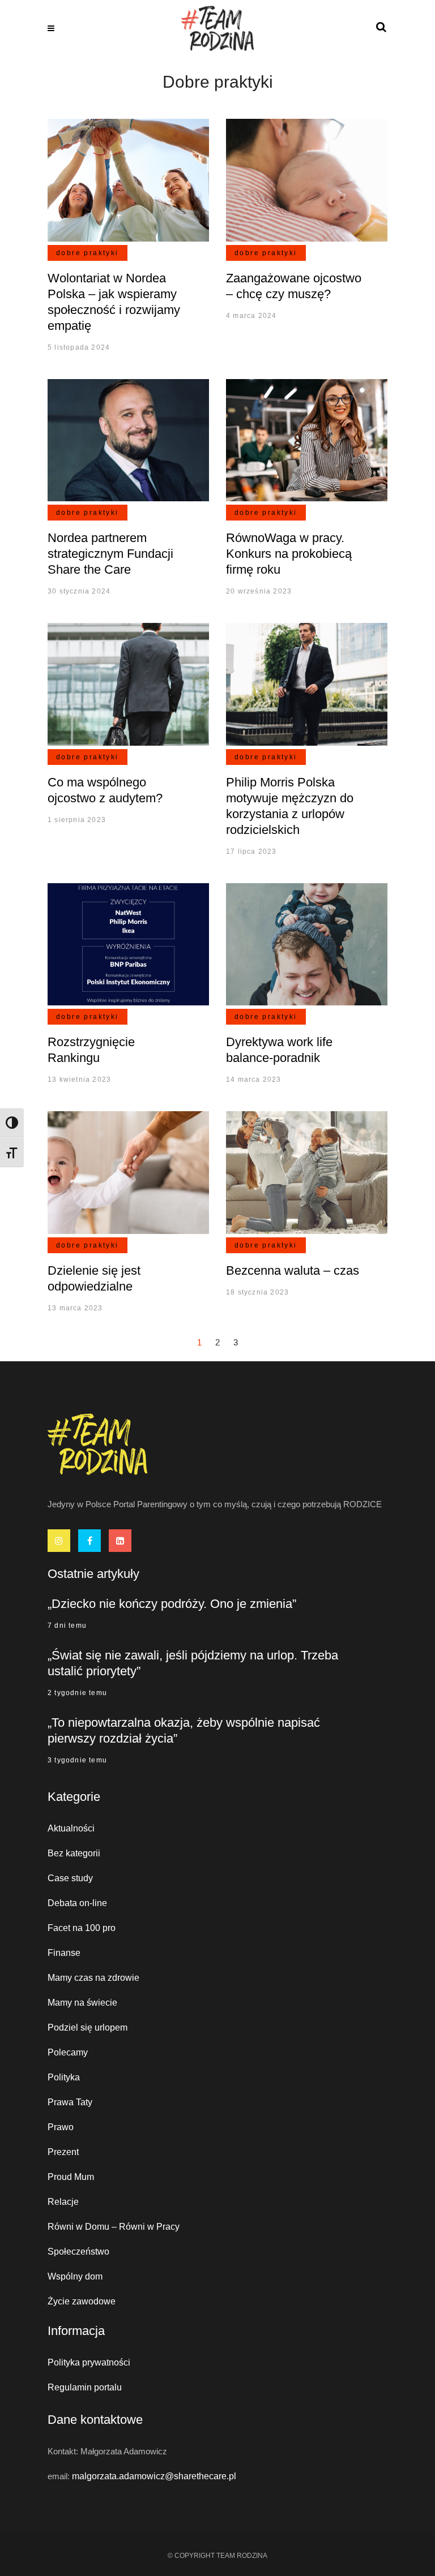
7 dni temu (67, 1625)
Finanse (64, 1953)
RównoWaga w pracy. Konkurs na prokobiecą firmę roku (289, 554)
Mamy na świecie (82, 2003)
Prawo (61, 2127)
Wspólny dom (75, 2276)
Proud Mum (71, 2177)
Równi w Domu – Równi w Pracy (114, 2227)
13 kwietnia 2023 (79, 1080)
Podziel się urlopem (88, 2027)
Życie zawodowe (82, 2301)
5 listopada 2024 (79, 347)
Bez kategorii (74, 1853)
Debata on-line (77, 1903)
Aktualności (71, 1828)
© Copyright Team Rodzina (217, 2556)
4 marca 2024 (251, 316)
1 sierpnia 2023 (77, 820)
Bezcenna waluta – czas (293, 1270)
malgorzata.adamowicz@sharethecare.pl (154, 2476)
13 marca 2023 (75, 1308)
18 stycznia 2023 (257, 1292)
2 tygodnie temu (77, 1693)
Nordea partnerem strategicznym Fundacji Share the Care (110, 554)
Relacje (63, 2202)
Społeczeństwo (78, 2252)
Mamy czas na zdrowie (93, 1978)
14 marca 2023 (254, 1080)
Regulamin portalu (85, 2387)
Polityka (64, 2077)
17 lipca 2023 (251, 852)
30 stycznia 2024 (79, 591)
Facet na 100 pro (82, 1928)
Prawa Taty (70, 2102)
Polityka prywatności (89, 2362)
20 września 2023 (259, 591)
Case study (70, 1878)
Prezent (63, 2152)
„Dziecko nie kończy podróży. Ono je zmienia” (172, 1604)
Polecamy (68, 2052)
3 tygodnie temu (77, 1760)
